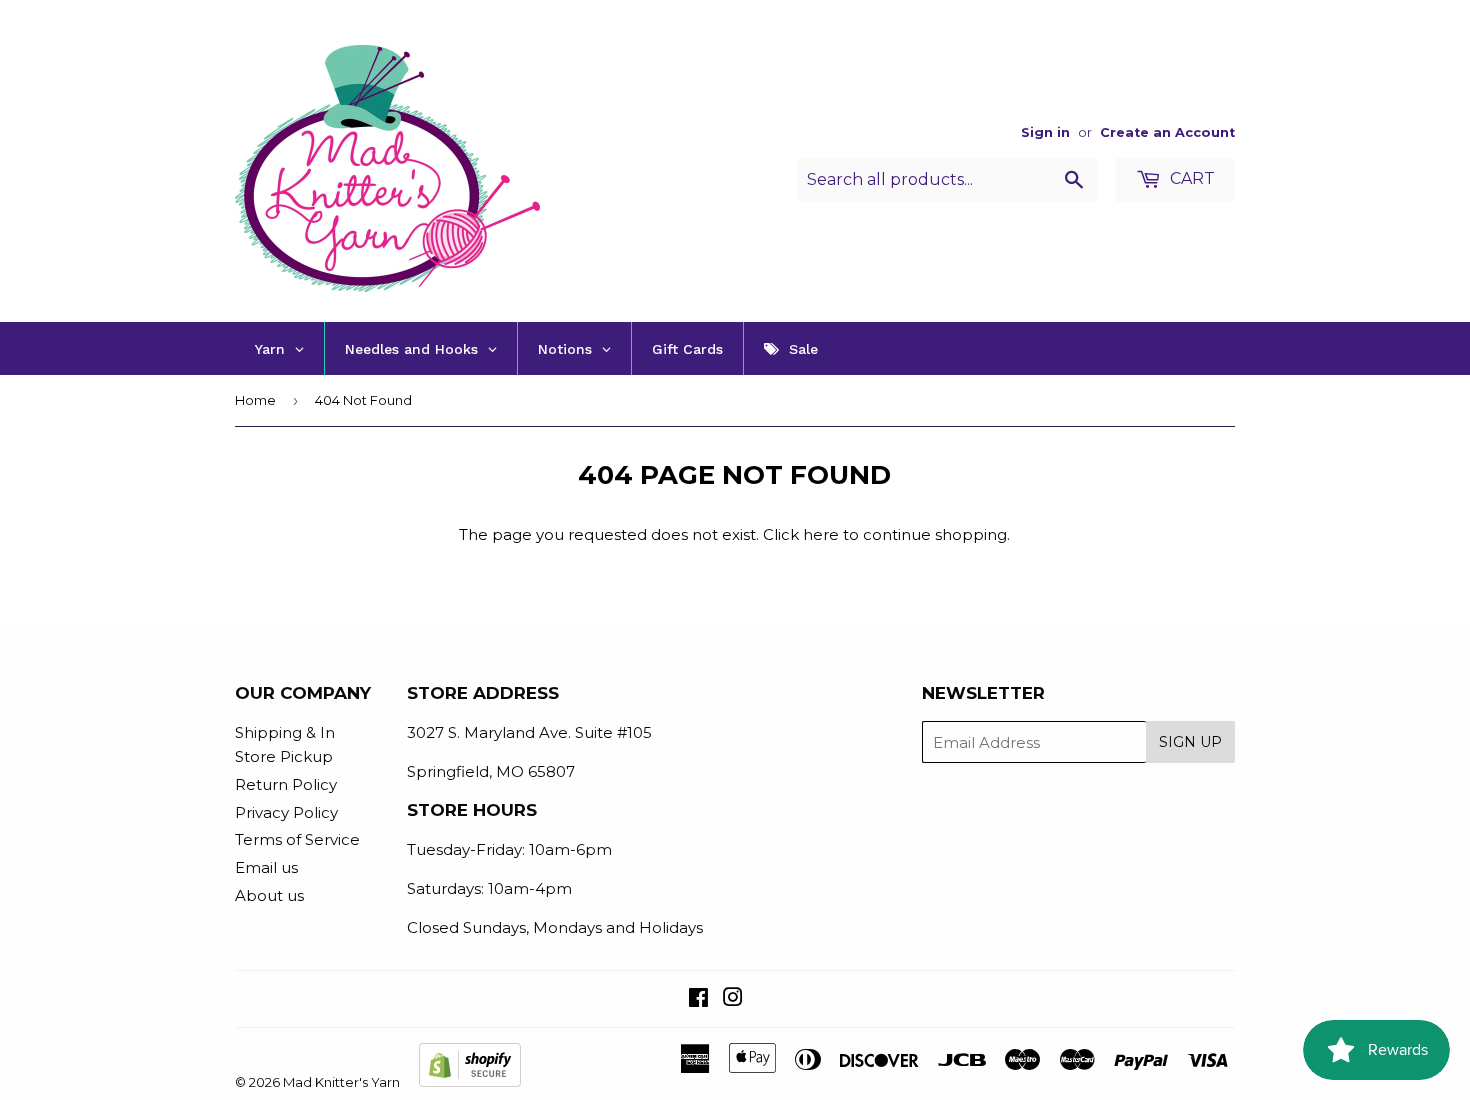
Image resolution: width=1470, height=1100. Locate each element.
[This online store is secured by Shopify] (470, 1082)
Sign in (1045, 132)
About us (269, 895)
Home (255, 400)
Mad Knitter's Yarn (341, 1082)
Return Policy (286, 784)
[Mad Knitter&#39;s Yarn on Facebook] (698, 999)
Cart (1190, 178)
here (821, 534)
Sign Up (1190, 742)
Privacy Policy (286, 812)
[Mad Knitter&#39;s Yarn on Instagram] (733, 999)
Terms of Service (297, 839)
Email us (266, 867)
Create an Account (1167, 132)
